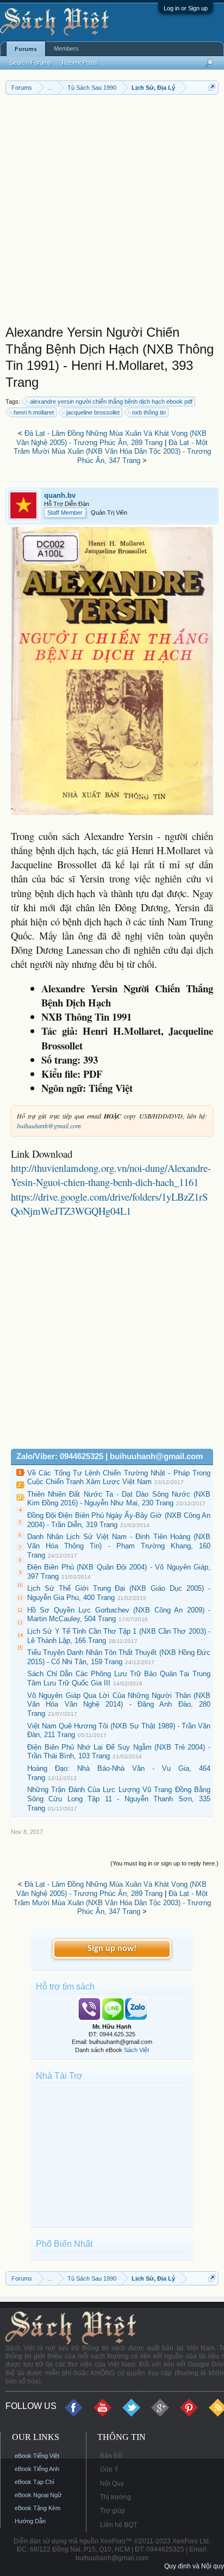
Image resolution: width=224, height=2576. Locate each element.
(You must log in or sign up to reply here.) (164, 1863)
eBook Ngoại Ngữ (38, 2495)
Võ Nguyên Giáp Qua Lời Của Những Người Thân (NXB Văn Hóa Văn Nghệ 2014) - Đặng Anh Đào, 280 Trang (119, 1704)
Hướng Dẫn (30, 2521)
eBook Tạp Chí (35, 2482)
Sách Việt (136, 2050)
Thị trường (116, 2497)
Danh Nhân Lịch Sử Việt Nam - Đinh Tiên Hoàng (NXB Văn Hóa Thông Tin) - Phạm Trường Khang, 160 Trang (119, 1546)
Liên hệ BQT (119, 2525)
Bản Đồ (111, 2456)
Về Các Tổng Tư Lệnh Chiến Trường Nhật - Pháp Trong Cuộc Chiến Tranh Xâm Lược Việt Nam (119, 1478)
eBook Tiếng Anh (37, 2469)
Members (66, 48)
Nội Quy (112, 2484)
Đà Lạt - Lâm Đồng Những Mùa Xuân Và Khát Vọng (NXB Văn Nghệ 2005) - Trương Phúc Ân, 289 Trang (111, 438)
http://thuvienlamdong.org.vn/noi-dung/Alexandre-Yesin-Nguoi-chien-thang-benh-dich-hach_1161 (111, 1175)
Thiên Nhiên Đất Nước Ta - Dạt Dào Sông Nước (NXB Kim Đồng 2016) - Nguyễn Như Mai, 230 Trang (119, 1499)
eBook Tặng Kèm (38, 2508)
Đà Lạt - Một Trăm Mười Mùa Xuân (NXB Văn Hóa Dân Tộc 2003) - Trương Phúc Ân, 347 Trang (112, 452)
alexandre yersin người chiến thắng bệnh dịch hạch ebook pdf (111, 401)
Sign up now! (112, 1949)
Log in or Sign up (186, 8)
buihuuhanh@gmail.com (49, 1126)
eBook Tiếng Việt (37, 2456)
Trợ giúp (113, 2511)
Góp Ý (109, 2469)
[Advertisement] (112, 212)
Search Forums (30, 63)
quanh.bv (60, 495)
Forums (26, 49)
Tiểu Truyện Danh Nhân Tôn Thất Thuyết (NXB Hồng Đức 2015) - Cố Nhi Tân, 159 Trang (119, 1657)
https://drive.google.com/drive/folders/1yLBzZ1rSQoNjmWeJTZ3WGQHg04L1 (109, 1204)
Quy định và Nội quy (194, 2566)
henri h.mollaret (34, 412)
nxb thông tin (149, 412)
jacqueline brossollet (93, 412)
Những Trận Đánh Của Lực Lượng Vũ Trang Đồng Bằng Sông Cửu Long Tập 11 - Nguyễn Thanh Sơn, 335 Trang (119, 1799)
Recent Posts (80, 63)
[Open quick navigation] (212, 87)
